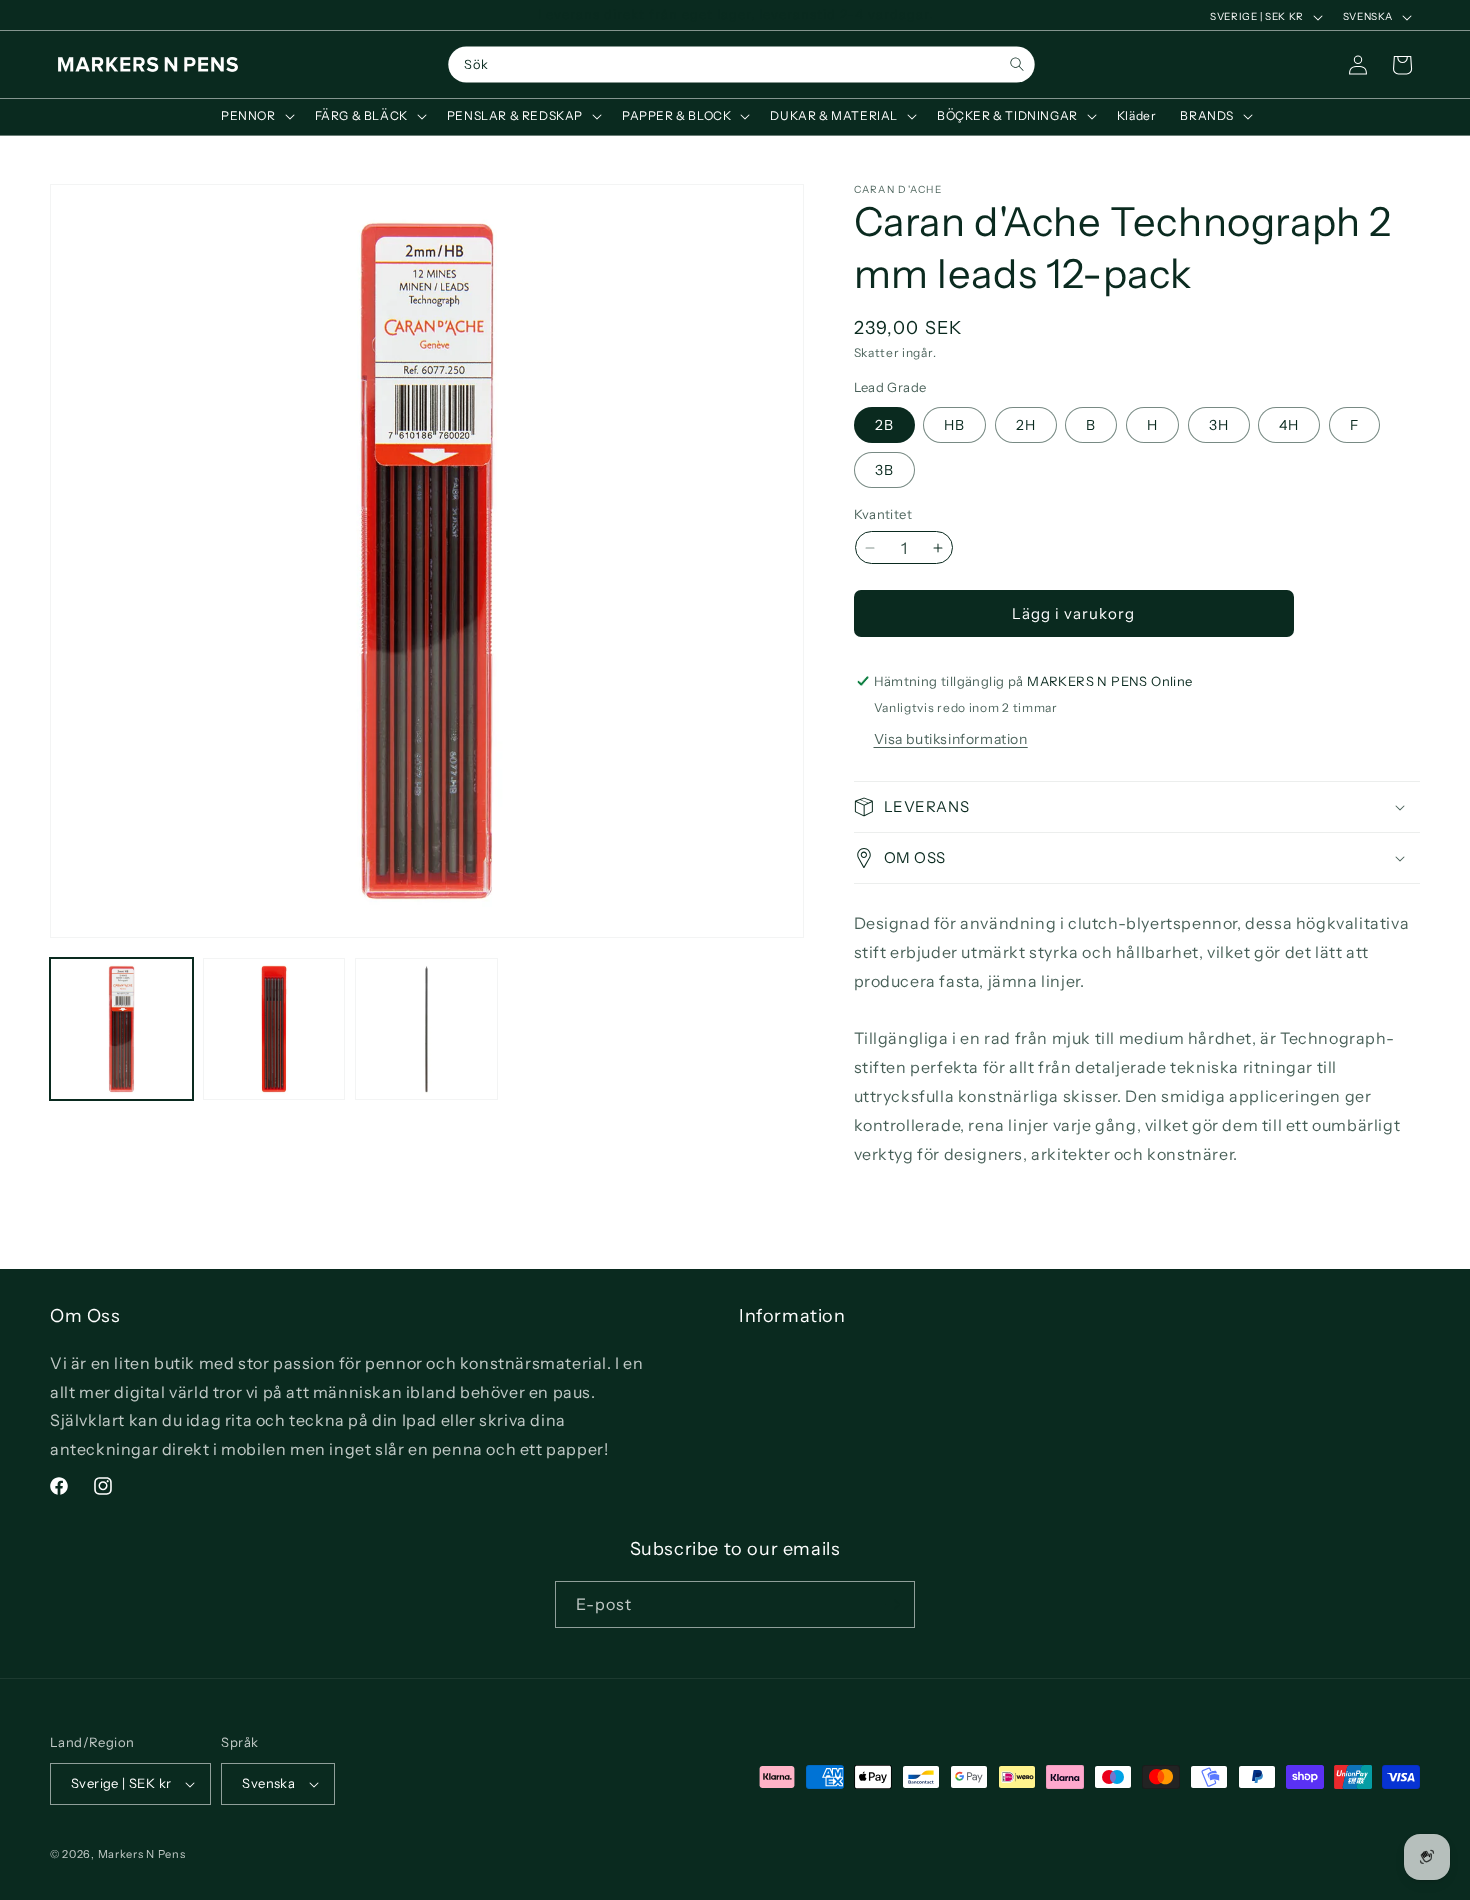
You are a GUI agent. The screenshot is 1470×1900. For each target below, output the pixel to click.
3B (884, 470)
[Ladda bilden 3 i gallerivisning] (426, 1029)
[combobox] (741, 65)
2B (884, 425)
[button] (256, 116)
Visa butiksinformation (951, 739)
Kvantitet (883, 514)
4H (1289, 425)
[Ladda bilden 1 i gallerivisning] (121, 1029)
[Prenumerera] (892, 1604)
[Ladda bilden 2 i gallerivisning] (274, 1029)
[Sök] (1016, 64)
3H (1219, 425)
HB (954, 425)
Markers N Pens (142, 1854)
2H (1026, 425)
